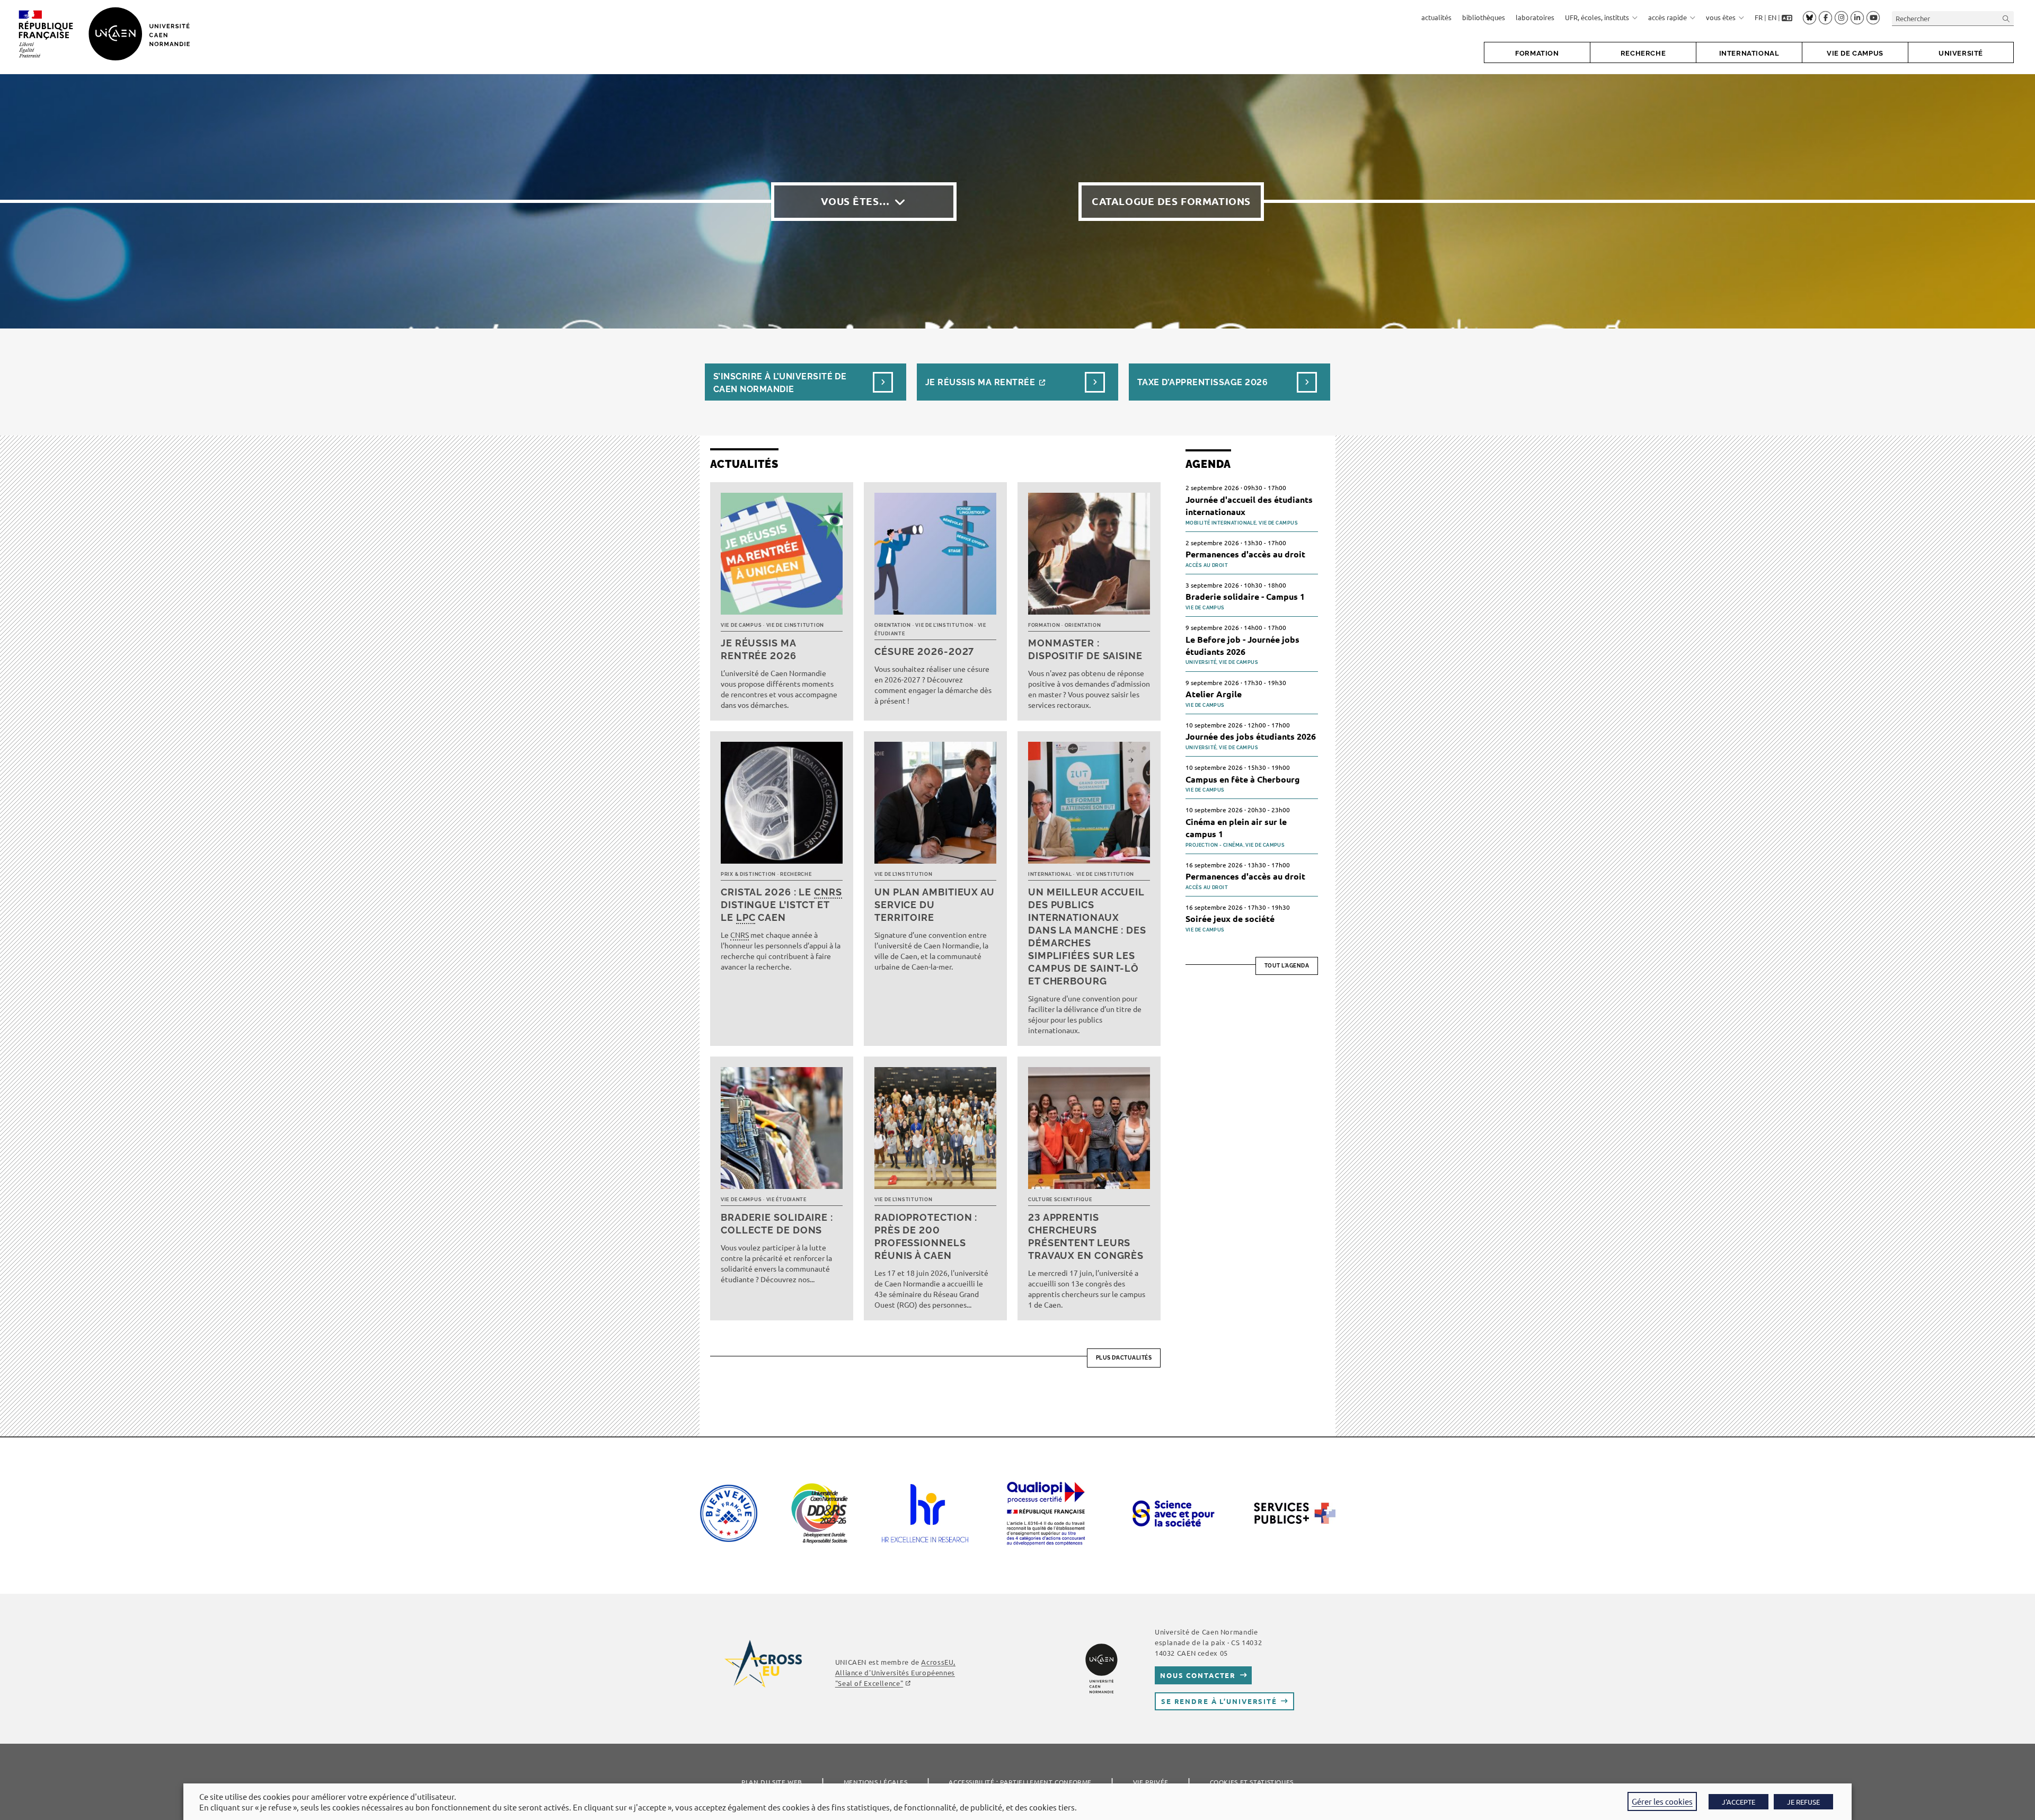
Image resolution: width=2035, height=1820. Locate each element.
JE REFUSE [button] (1803, 1802)
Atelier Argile (1214, 694)
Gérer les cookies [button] (1662, 1801)
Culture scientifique (1060, 1200)
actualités (1436, 17)
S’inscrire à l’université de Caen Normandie (780, 383)
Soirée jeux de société (1230, 918)
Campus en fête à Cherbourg (1243, 779)
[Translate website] (1787, 17)
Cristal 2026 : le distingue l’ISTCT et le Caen (781, 905)
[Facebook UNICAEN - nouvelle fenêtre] (1825, 18)
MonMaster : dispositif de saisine (1085, 649)
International (1050, 874)
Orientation (893, 625)
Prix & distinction (748, 874)
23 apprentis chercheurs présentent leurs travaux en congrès (1086, 1236)
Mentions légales (876, 1782)
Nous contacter (1198, 1675)
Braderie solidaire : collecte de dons (777, 1224)
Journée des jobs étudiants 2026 (1251, 736)
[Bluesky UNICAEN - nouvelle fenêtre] (1810, 17)
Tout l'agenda (1287, 966)
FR (1759, 17)
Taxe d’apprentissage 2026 (1202, 382)
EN (1772, 17)
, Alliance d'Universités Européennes (895, 1672)
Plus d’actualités (1124, 1358)
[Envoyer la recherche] (2006, 18)
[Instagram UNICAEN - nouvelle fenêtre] (1841, 18)
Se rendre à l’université (1219, 1701)
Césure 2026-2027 (924, 651)
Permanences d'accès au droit (1245, 554)
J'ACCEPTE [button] (1738, 1802)
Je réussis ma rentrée (980, 382)
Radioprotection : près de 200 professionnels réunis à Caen (926, 1236)
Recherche (796, 874)
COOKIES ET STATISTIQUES (1252, 1782)
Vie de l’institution (795, 625)
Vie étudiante (786, 1200)
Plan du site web (772, 1782)
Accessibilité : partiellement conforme (1020, 1782)
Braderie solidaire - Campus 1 (1245, 596)
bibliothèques (1484, 17)
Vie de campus (741, 625)
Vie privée (1151, 1782)
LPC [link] (746, 917)
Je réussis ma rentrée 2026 (759, 649)
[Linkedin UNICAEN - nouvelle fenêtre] (1857, 18)
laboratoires (1535, 17)
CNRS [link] (828, 892)
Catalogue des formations (1171, 201)
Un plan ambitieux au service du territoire (935, 905)
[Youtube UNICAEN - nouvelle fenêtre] (1873, 18)
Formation (1044, 625)
